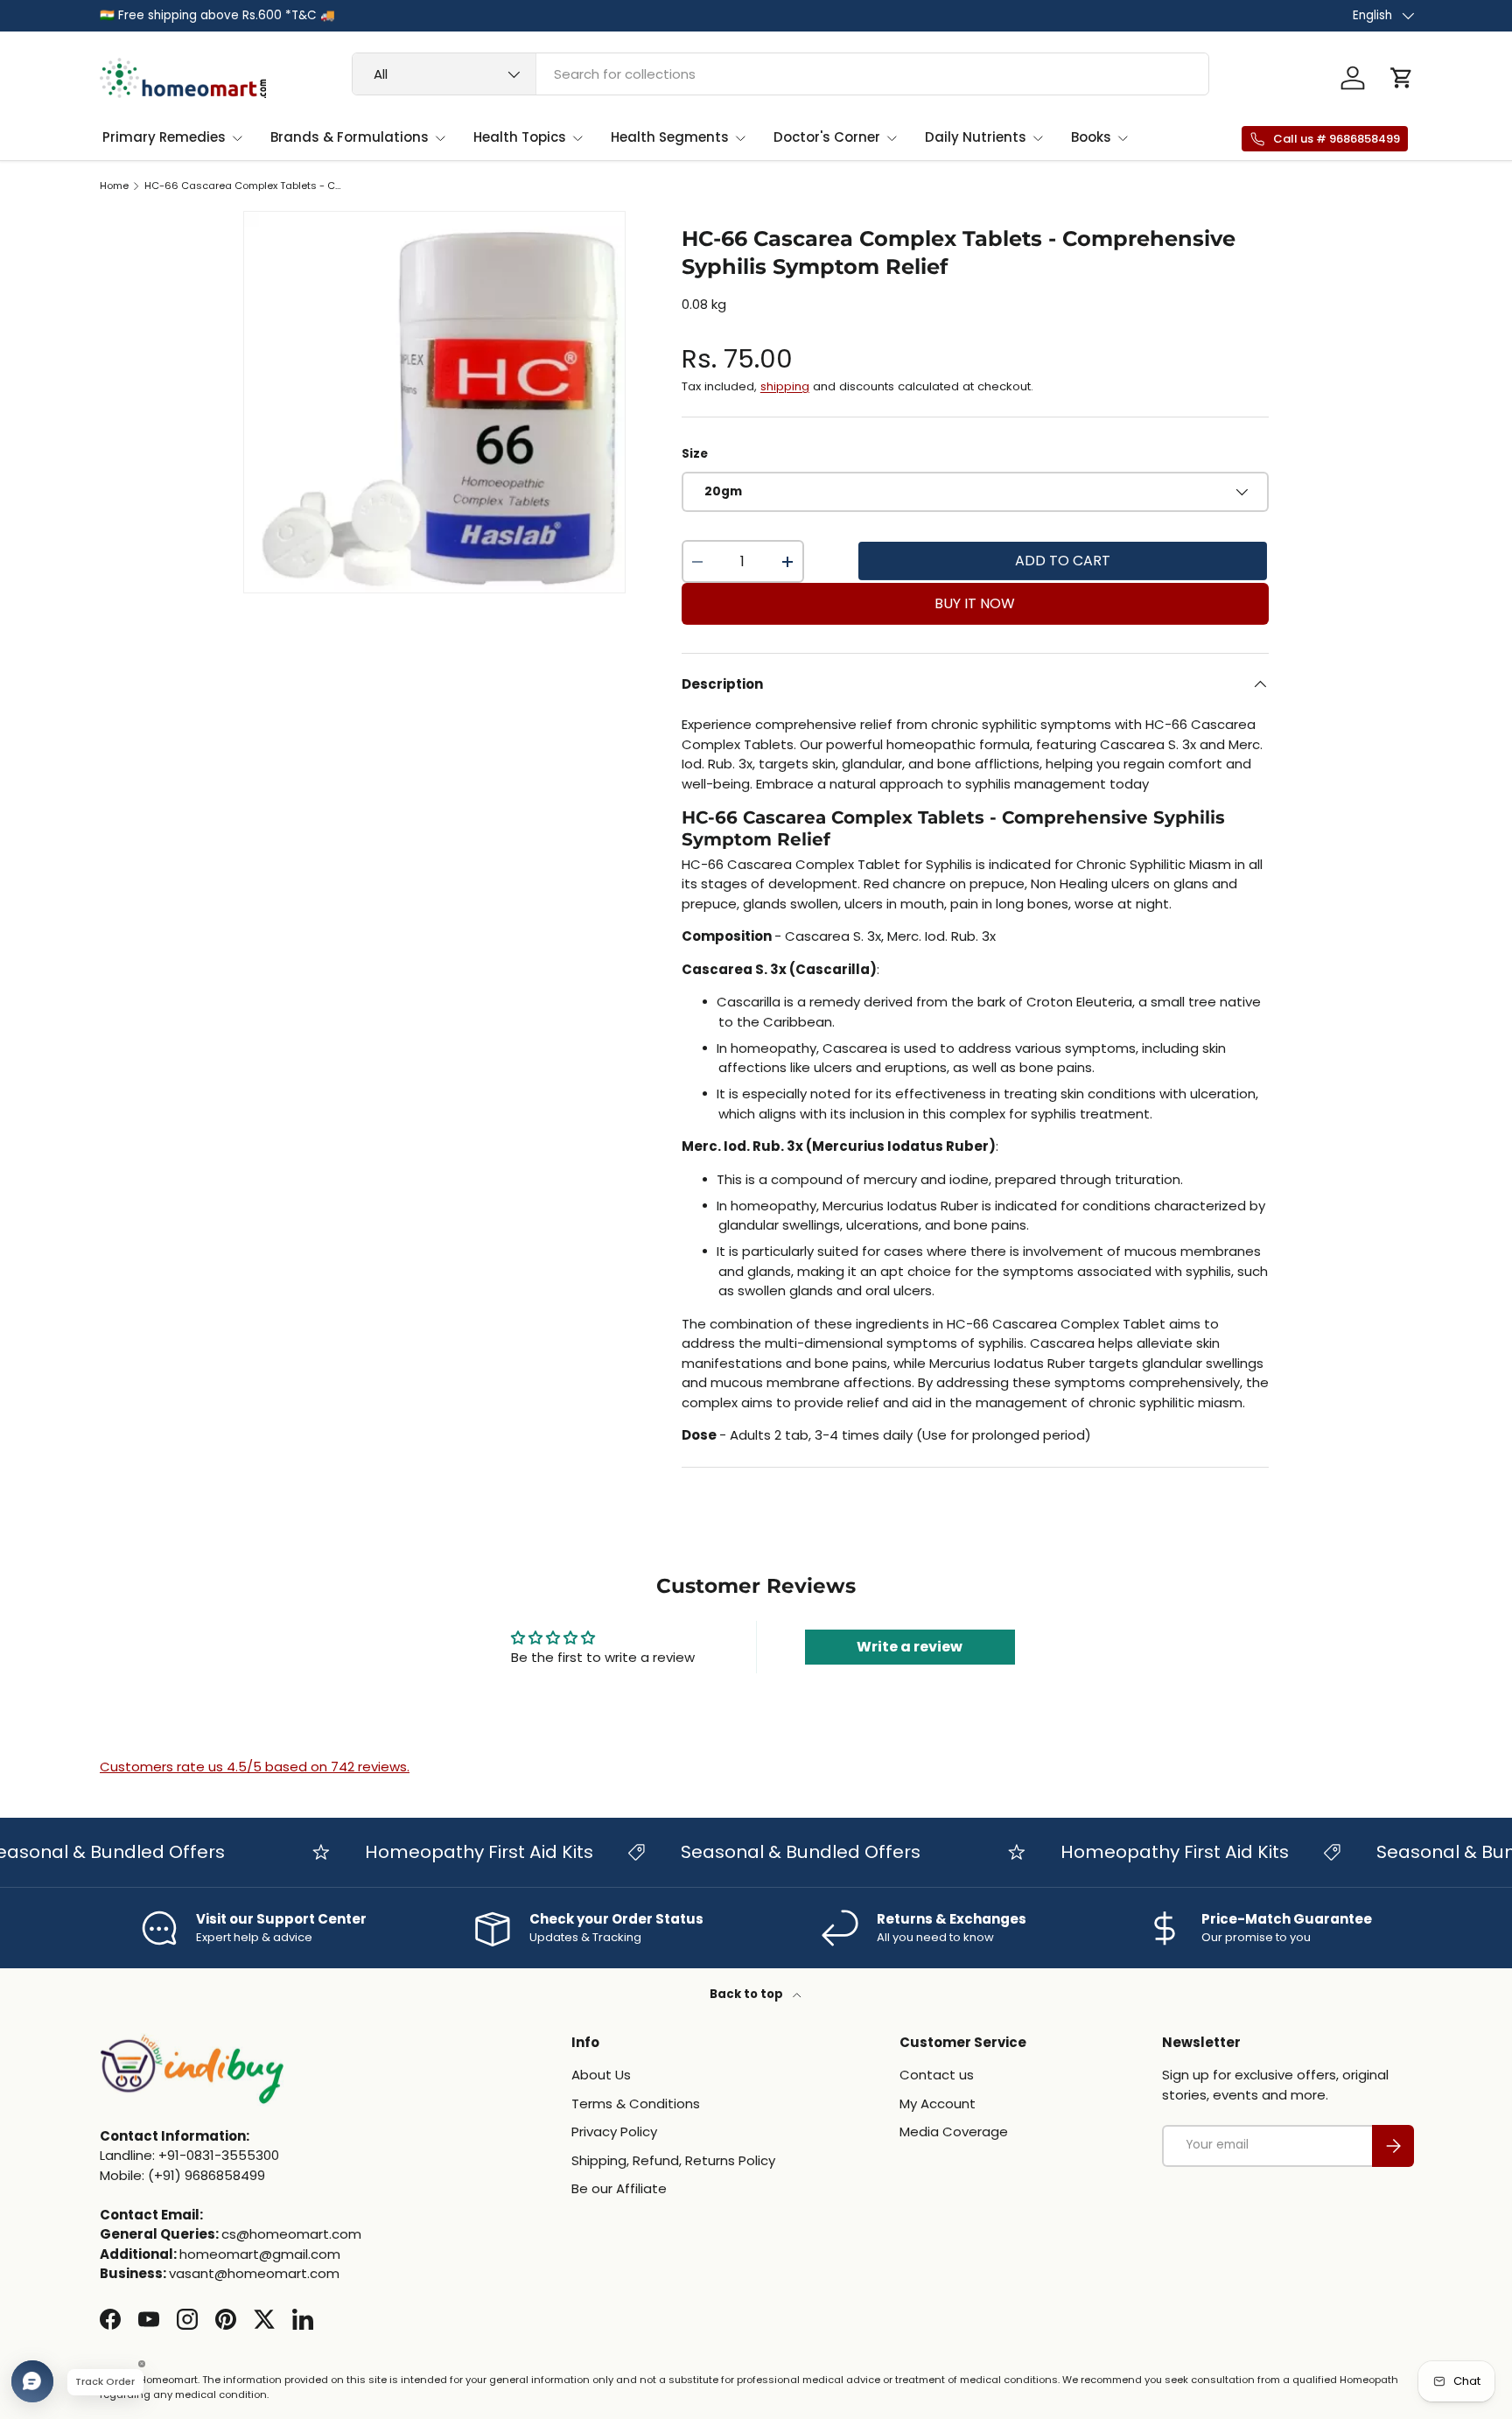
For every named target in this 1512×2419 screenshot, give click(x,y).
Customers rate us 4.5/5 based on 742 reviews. (255, 1767)
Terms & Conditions (636, 2103)
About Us (601, 2075)
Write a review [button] (910, 1647)
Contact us (937, 2075)
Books (1091, 137)
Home (114, 186)
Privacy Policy (614, 2132)
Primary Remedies (164, 137)
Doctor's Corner (827, 137)
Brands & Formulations (350, 137)
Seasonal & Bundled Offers (773, 1852)
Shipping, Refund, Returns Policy (673, 2160)
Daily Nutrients (976, 137)
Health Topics (520, 137)
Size (695, 454)
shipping (785, 386)
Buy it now (975, 603)
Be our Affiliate (619, 2188)
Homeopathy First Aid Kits (451, 1852)
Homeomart (168, 2380)
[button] (1402, 78)
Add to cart (1063, 561)
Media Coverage (954, 2132)
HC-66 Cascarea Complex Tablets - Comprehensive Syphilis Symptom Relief (243, 186)
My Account (938, 2103)
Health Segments (670, 137)
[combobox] (781, 74)
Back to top (748, 1994)
